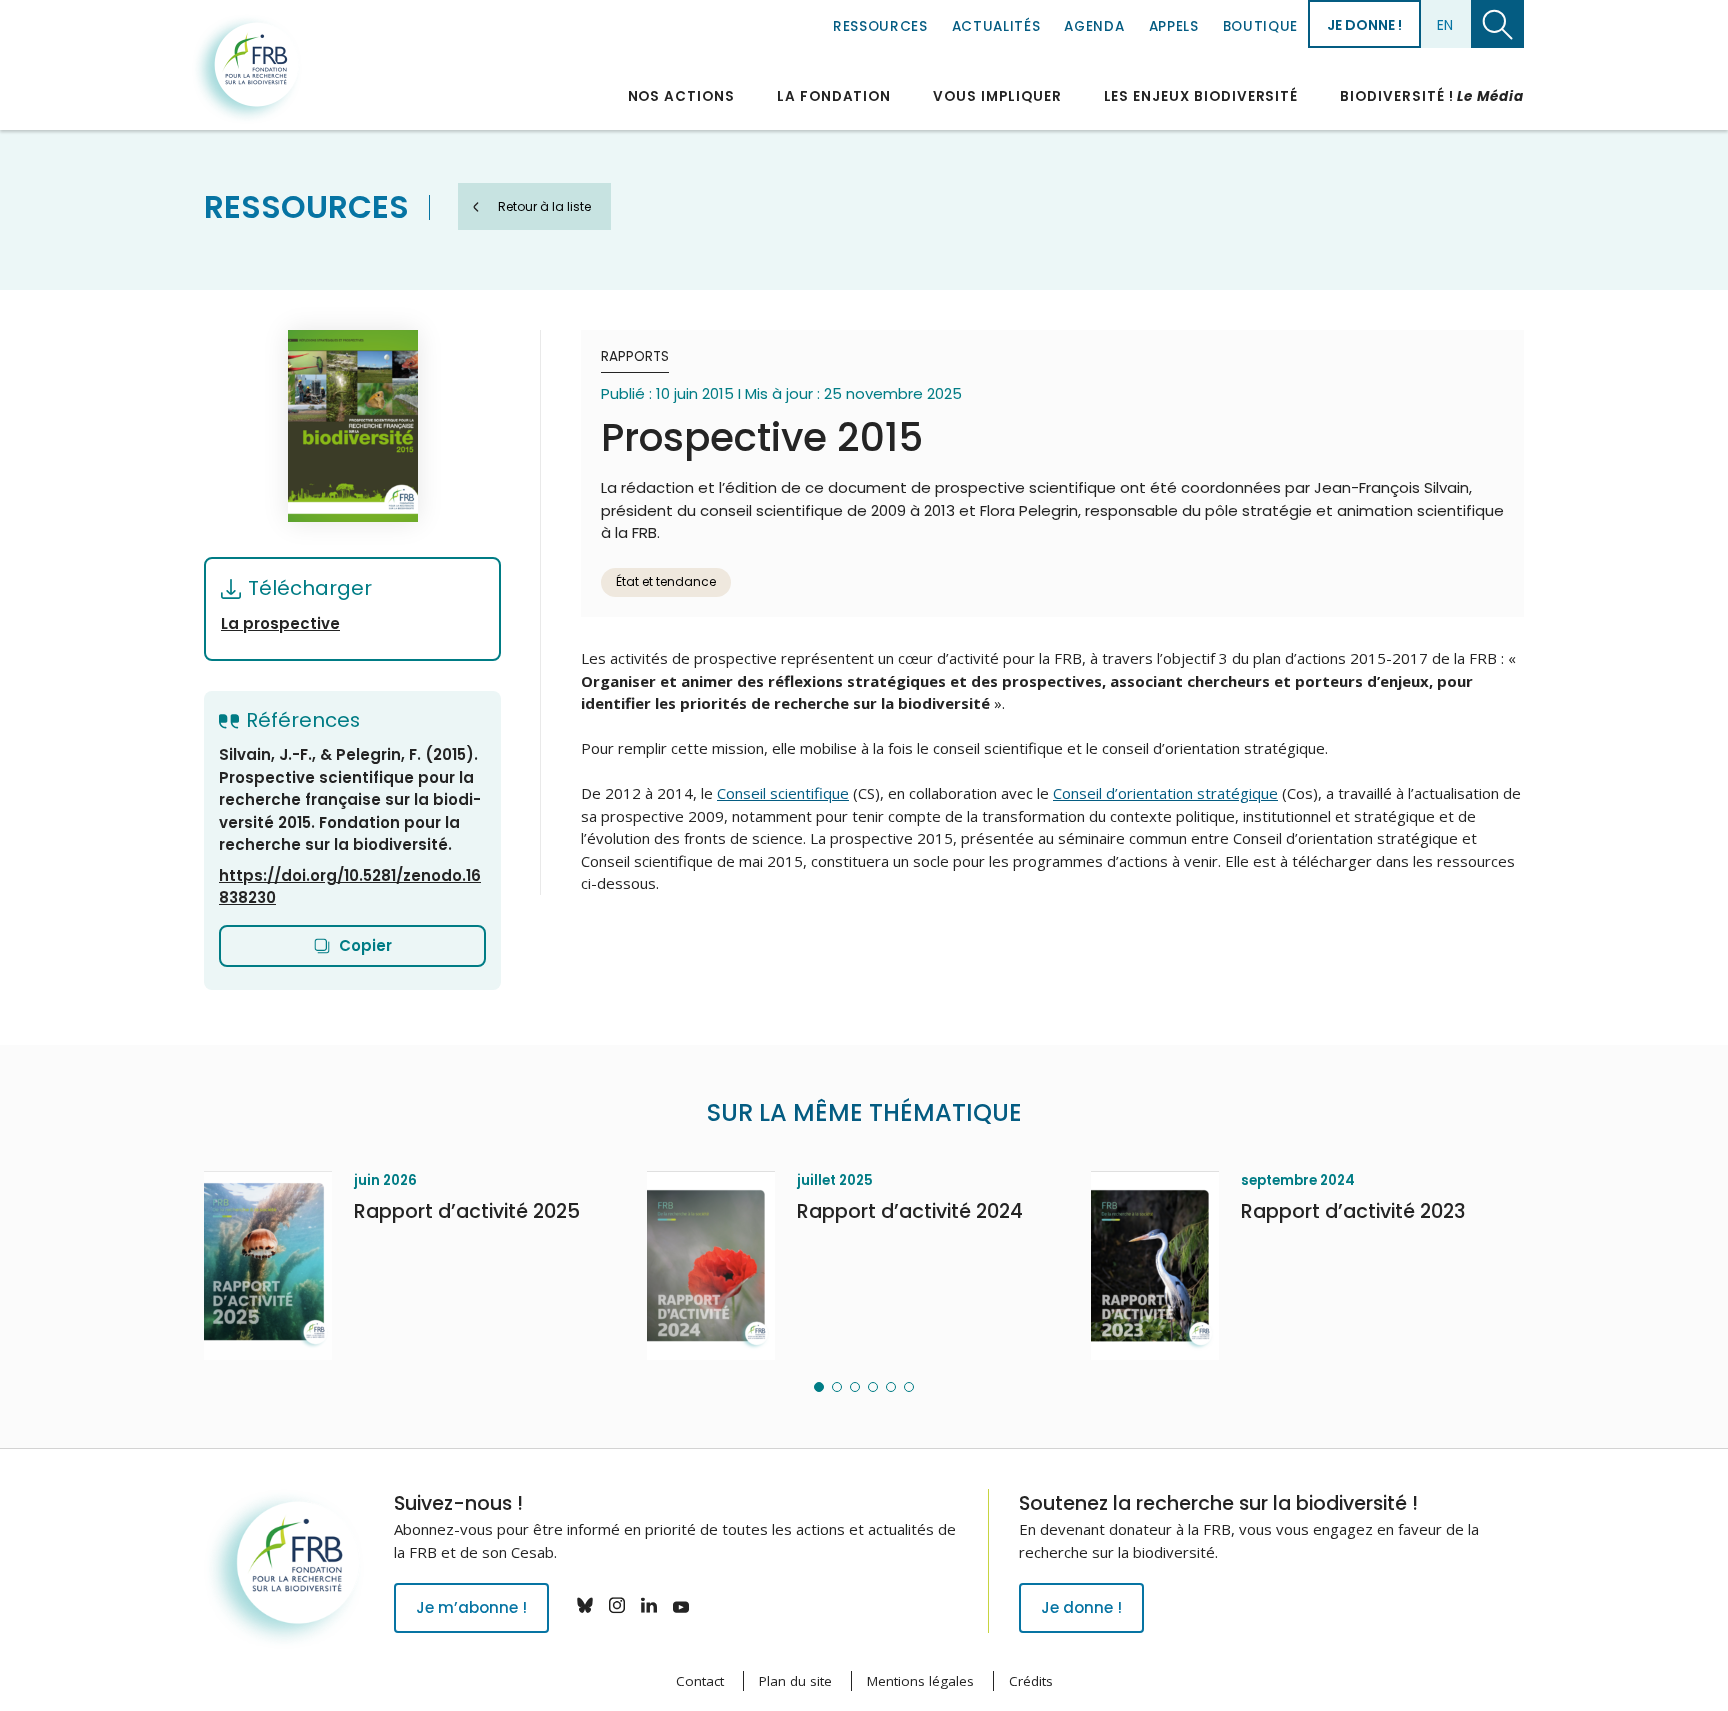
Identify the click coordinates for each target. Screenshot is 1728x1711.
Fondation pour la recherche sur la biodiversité (247, 69)
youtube (681, 1605)
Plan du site (795, 1681)
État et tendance (666, 581)
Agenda (1094, 26)
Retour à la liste (544, 206)
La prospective (280, 623)
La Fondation (834, 96)
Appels (1174, 26)
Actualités (996, 26)
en (1445, 25)
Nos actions (681, 96)
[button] (819, 1387)
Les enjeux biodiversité (1201, 96)
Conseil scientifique (783, 793)
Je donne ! (1364, 25)
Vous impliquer (997, 96)
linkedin (649, 1605)
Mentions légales (920, 1681)
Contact (700, 1681)
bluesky (585, 1605)
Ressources (880, 26)
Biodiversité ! (1432, 96)
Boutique (1260, 26)
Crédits (1031, 1681)
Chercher (1497, 24)
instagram (617, 1605)
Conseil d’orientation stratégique (1165, 793)
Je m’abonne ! (471, 1607)
